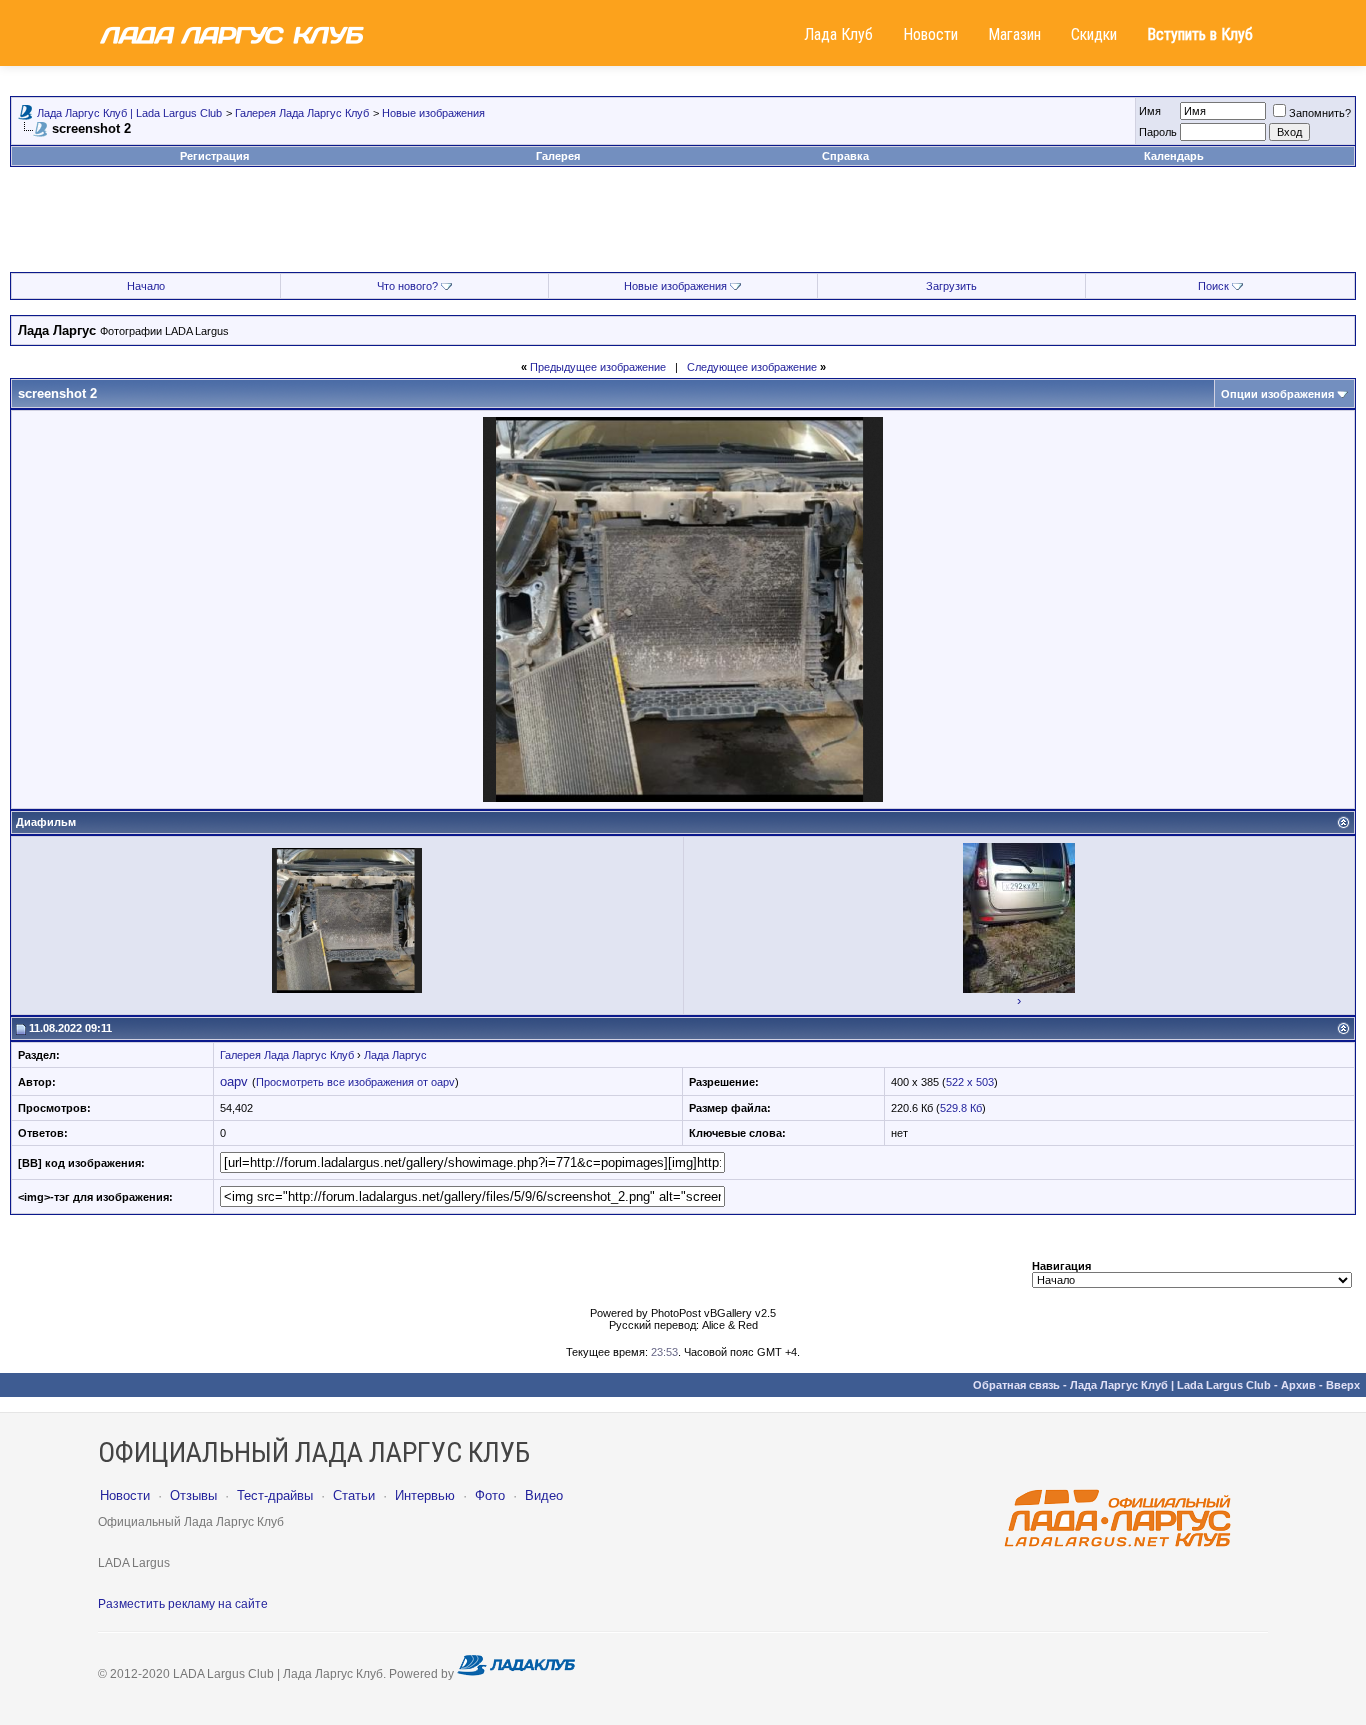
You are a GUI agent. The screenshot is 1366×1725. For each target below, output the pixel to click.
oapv (234, 1081)
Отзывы (193, 1495)
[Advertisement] (683, 227)
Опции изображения (1277, 394)
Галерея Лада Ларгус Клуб (302, 113)
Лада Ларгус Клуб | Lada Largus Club (129, 113)
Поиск (1213, 286)
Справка (845, 156)
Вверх (1343, 1385)
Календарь (1174, 156)
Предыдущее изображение (598, 367)
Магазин (1014, 34)
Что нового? (407, 286)
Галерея (558, 156)
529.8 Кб (961, 1108)
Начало (146, 286)
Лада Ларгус (395, 1055)
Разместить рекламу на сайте (183, 1604)
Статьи (354, 1495)
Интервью (425, 1495)
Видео (544, 1495)
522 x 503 (970, 1082)
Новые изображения (433, 113)
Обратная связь (1016, 1385)
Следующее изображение (752, 367)
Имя (1150, 111)
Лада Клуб (838, 34)
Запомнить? (1320, 113)
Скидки (1094, 34)
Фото (490, 1495)
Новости (930, 34)
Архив (1298, 1385)
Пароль (1158, 132)
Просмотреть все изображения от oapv (355, 1082)
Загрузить (951, 286)
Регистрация (214, 156)
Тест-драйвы (275, 1495)
